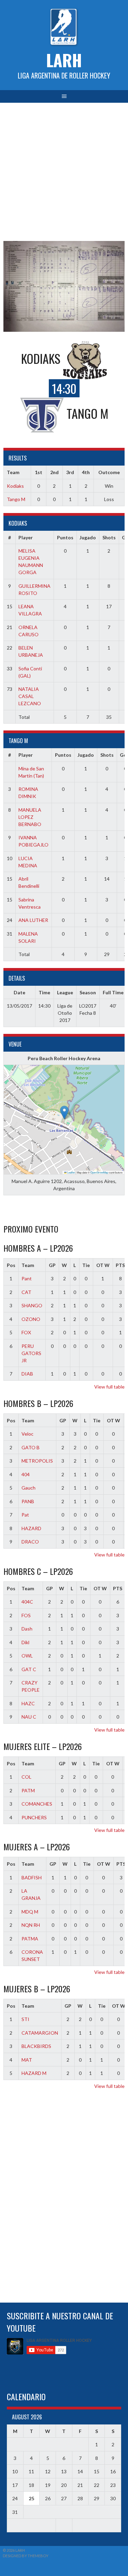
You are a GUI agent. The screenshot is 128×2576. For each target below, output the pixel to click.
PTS (118, 1588)
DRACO (30, 1542)
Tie (86, 1265)
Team (28, 1265)
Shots (109, 537)
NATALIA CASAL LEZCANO (30, 696)
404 (26, 1474)
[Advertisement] (64, 170)
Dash (27, 1629)
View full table (109, 1387)
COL (26, 1777)
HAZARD (31, 1528)
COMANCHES (37, 1804)
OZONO (31, 1319)
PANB (28, 1501)
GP (52, 1265)
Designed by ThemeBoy (26, 2556)
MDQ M (30, 1912)
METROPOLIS (37, 1461)
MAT (27, 2060)
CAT (26, 1292)
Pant (27, 1278)
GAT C (29, 1669)
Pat (25, 1515)
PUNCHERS (34, 1817)
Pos (11, 1265)
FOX (26, 1332)
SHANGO (32, 1305)
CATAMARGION (40, 2033)
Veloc (27, 1434)
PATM (28, 1790)
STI (25, 2019)
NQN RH (31, 1925)
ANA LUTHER (33, 920)
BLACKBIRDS (36, 2046)
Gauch (29, 1488)
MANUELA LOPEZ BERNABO (30, 817)
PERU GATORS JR (31, 1353)
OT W (103, 1265)
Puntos (65, 537)
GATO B (31, 1447)
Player (26, 537)
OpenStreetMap (99, 1172)
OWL (27, 1656)
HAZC (28, 1703)
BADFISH (32, 1877)
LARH (64, 60)
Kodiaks (15, 486)
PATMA (30, 1939)
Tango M (16, 499)
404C (27, 1602)
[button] (64, 1113)
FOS (26, 1615)
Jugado (88, 537)
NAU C (29, 1717)
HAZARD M (34, 2073)
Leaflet (71, 1172)
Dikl (25, 1642)
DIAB (27, 1374)
